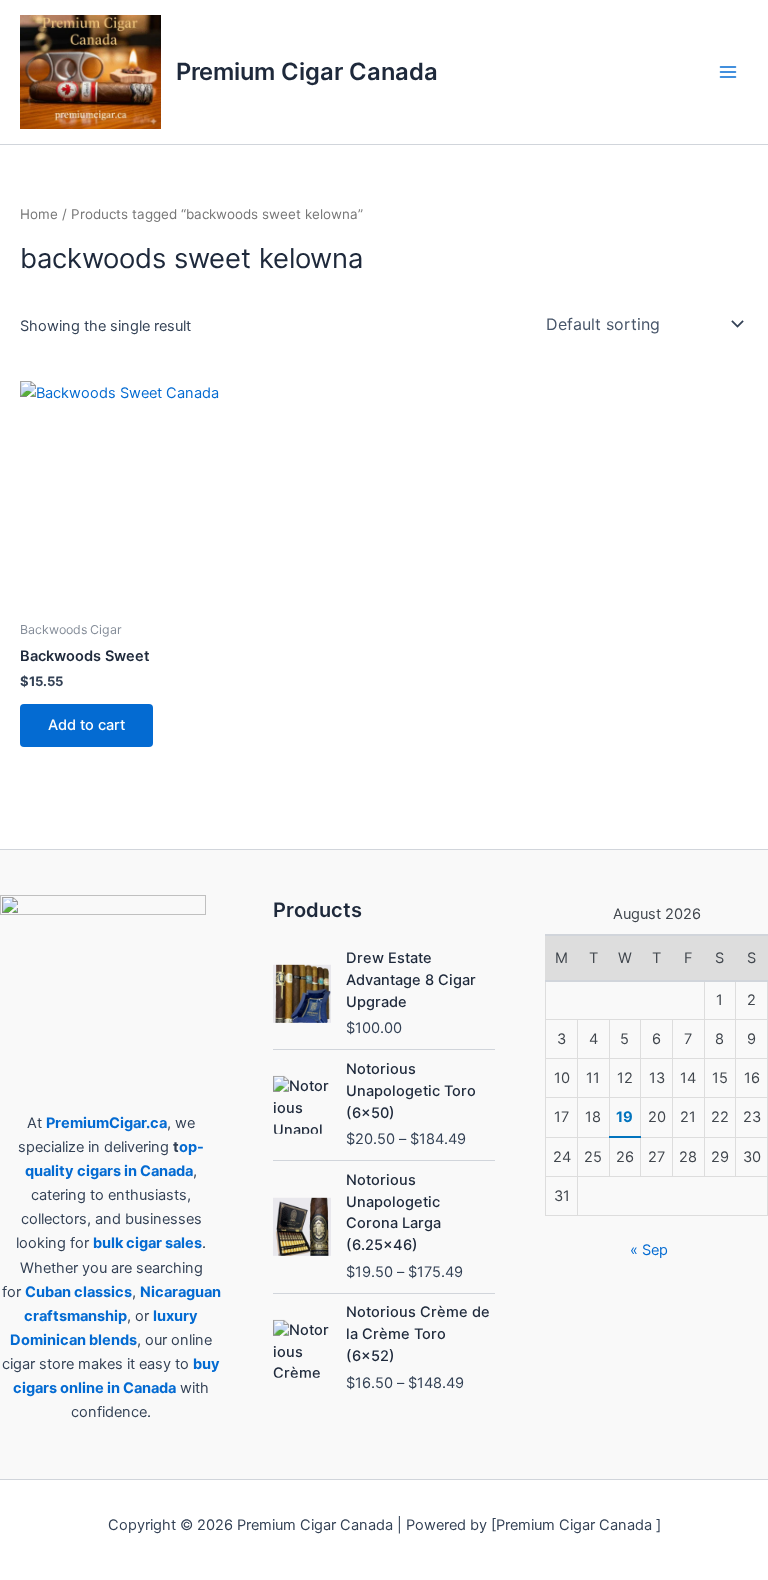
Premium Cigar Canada (307, 71)
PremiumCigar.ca (106, 1123)
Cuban (48, 1292)
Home (39, 214)
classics (103, 1292)
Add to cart (86, 725)
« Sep (649, 1250)
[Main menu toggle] (728, 72)
